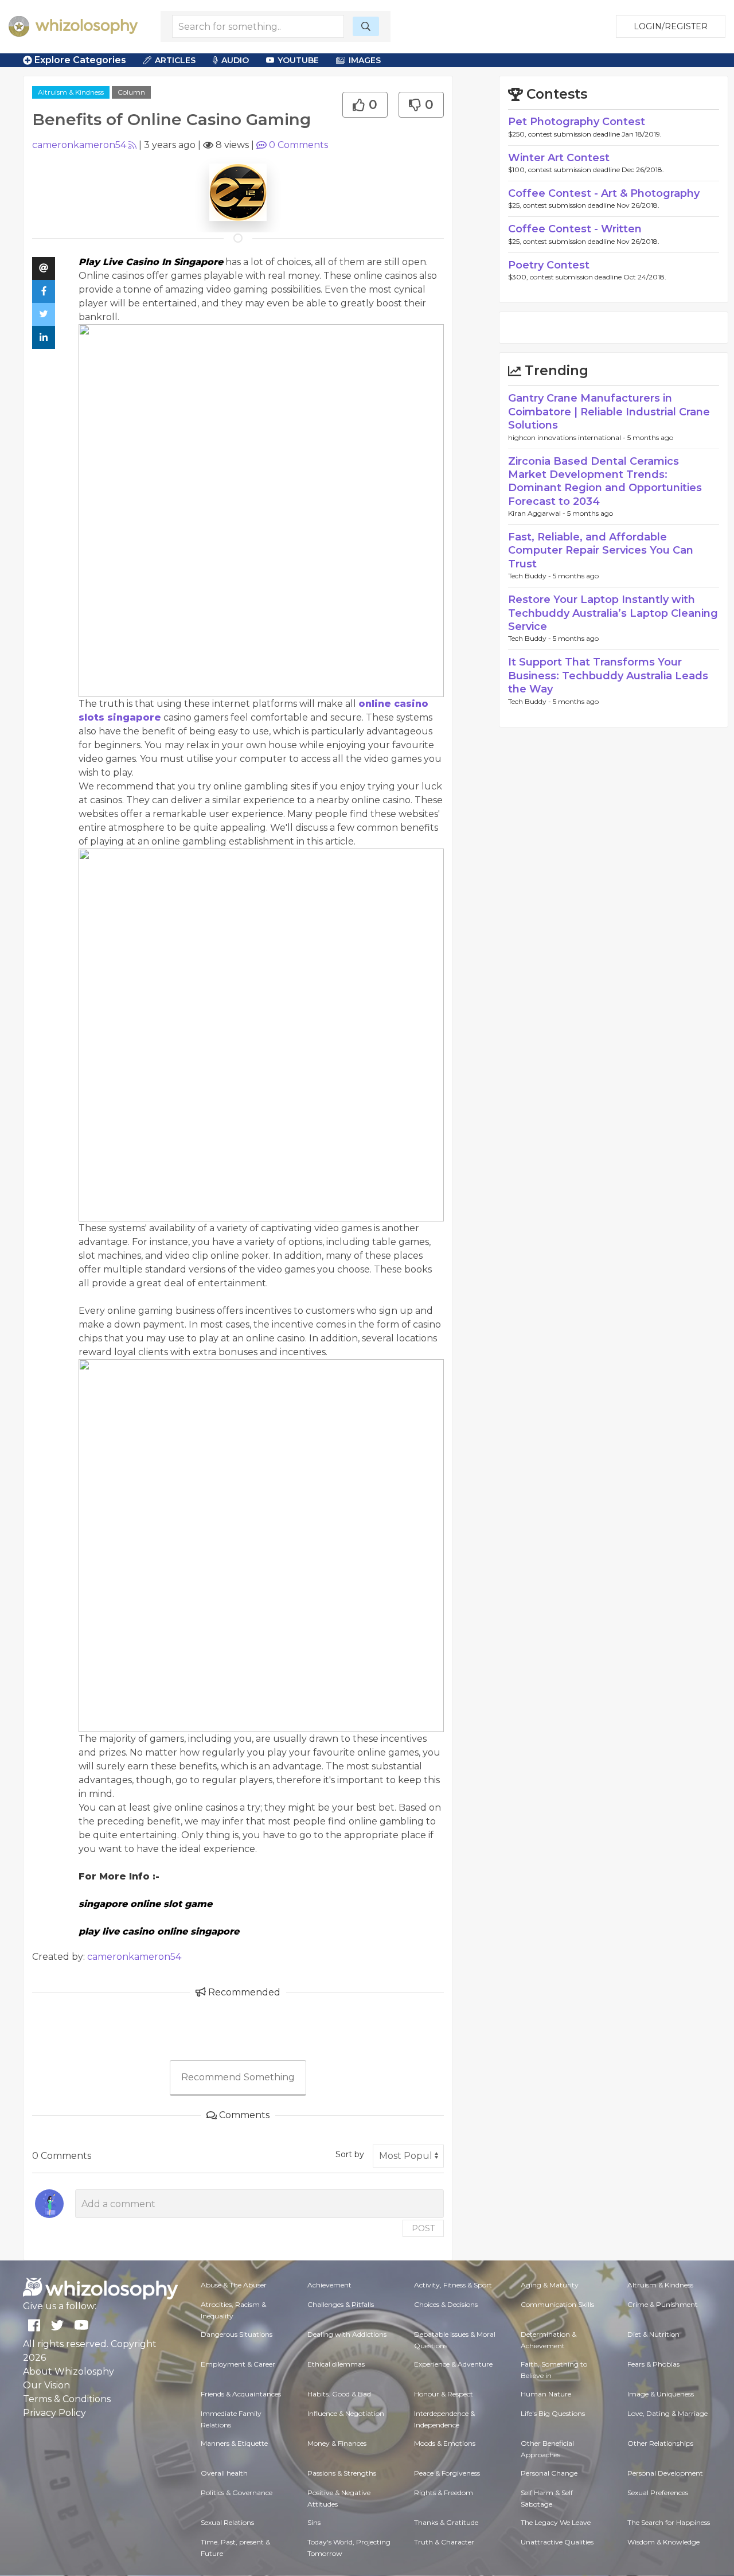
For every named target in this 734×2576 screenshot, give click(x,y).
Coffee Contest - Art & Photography (604, 193)
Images (365, 60)
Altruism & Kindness (71, 92)
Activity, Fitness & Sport (453, 2285)
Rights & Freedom (444, 2493)
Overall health (224, 2473)
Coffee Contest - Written (575, 229)
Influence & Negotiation (346, 2413)
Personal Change (549, 2473)
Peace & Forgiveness (447, 2473)
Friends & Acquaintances (241, 2394)
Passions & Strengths (342, 2473)
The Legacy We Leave (556, 2522)
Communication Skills (557, 2304)
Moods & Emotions (445, 2443)
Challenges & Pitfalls (341, 2304)
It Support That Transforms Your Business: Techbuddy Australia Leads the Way (608, 676)
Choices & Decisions (446, 2304)
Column (131, 92)
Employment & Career (238, 2364)
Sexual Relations (227, 2522)
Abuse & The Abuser (234, 2285)
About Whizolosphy (69, 2371)
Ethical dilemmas (336, 2364)
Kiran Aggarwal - (538, 513)
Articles (175, 60)
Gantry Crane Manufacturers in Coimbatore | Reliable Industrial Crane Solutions (609, 412)
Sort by (350, 2154)
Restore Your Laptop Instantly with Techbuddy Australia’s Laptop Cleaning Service (613, 613)
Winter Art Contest (559, 158)
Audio (235, 60)
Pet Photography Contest (577, 122)
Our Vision (46, 2385)
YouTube (298, 60)
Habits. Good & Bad (339, 2394)
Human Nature (546, 2394)
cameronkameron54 (79, 145)
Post (423, 2228)
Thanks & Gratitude (446, 2522)
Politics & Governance (237, 2493)
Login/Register (671, 26)
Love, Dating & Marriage (667, 2413)
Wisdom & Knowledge (663, 2542)
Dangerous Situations (237, 2334)
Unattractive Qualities (557, 2542)
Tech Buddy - (530, 576)
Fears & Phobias (653, 2364)
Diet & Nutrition (653, 2334)
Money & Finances (337, 2443)
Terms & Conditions (67, 2399)
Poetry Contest (549, 265)
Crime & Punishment (663, 2304)
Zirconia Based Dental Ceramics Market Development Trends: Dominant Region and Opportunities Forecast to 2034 (605, 481)
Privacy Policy (54, 2413)
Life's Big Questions (553, 2413)
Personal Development (665, 2473)
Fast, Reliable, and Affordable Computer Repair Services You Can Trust (601, 550)
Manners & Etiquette (234, 2443)
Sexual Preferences (658, 2493)
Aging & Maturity (550, 2285)
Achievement (329, 2285)
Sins (314, 2522)
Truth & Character (444, 2542)
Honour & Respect (444, 2394)
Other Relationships (660, 2443)
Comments (298, 145)
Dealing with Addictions (347, 2334)
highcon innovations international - (568, 437)
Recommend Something (238, 2077)
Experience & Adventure (453, 2364)
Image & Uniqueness (661, 2394)
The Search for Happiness (669, 2522)
